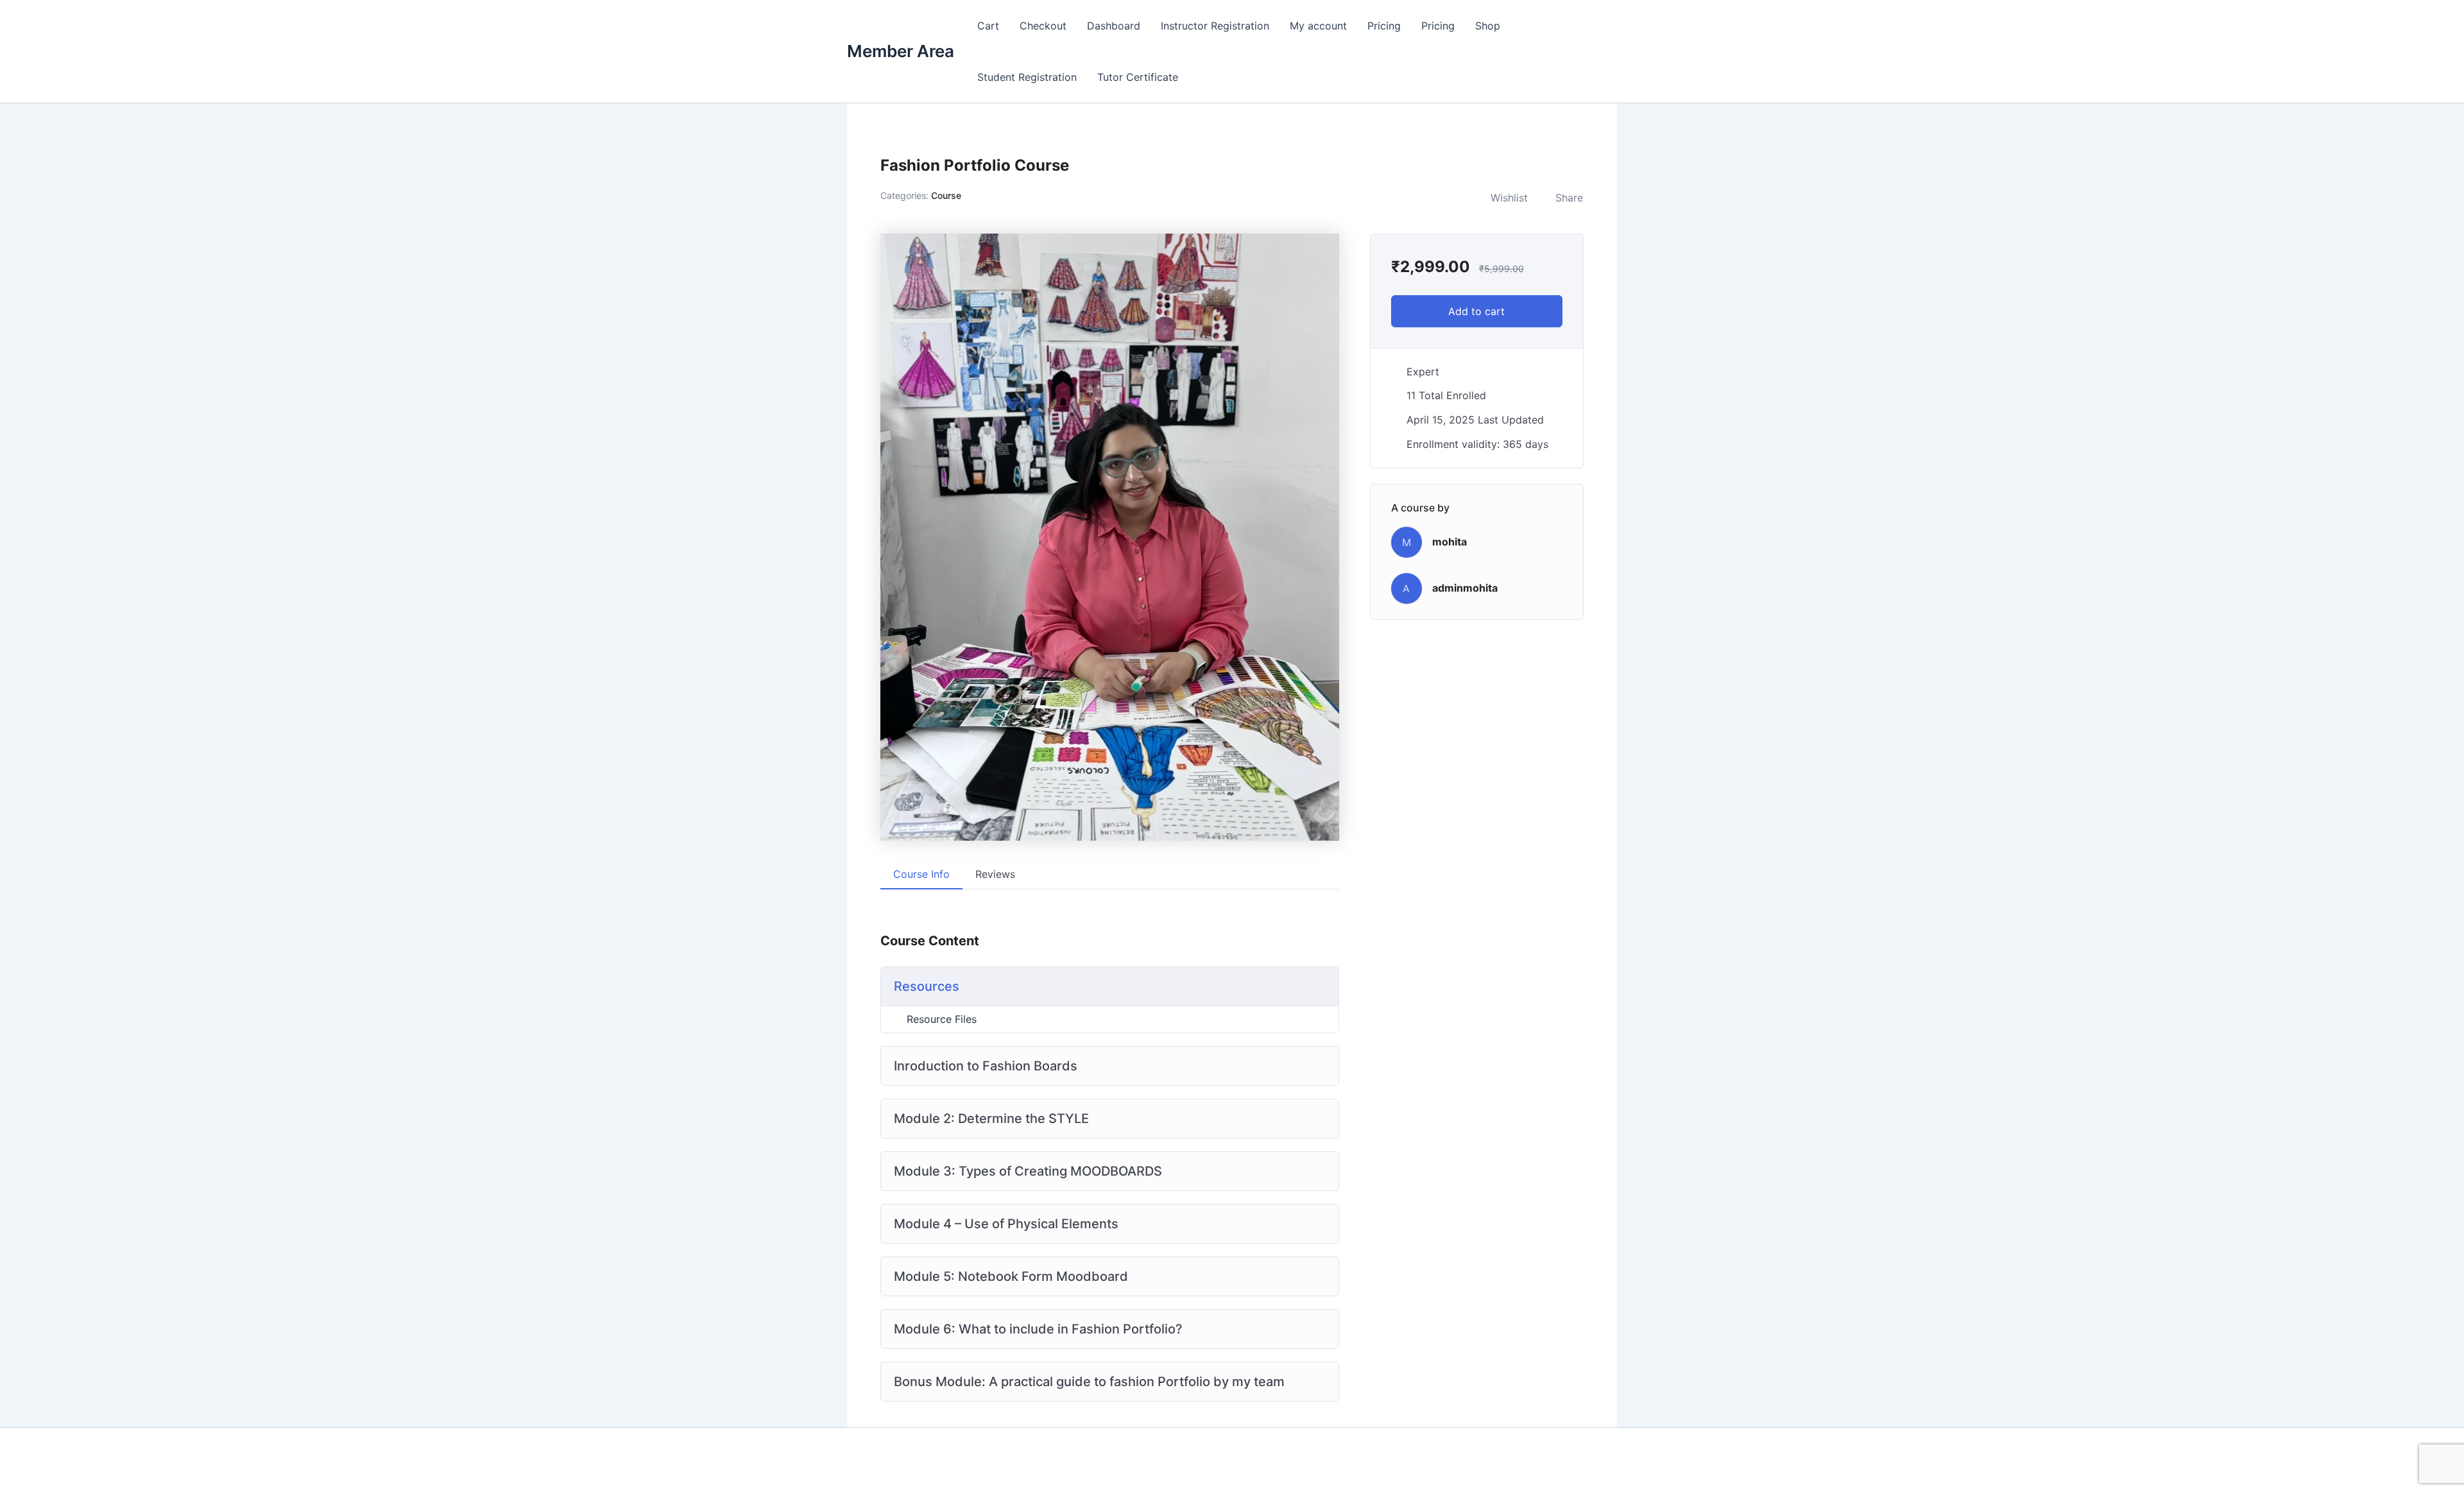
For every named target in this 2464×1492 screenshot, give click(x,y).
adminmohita (1465, 588)
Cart (988, 26)
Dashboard (1114, 26)
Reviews (995, 874)
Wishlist (1509, 198)
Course (946, 195)
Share (1569, 198)
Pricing (1384, 26)
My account (1318, 26)
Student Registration (1027, 77)
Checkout (1043, 26)
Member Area (901, 51)
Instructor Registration (1215, 26)
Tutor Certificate (1138, 77)
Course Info (921, 874)
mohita (1450, 542)
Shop (1488, 26)
